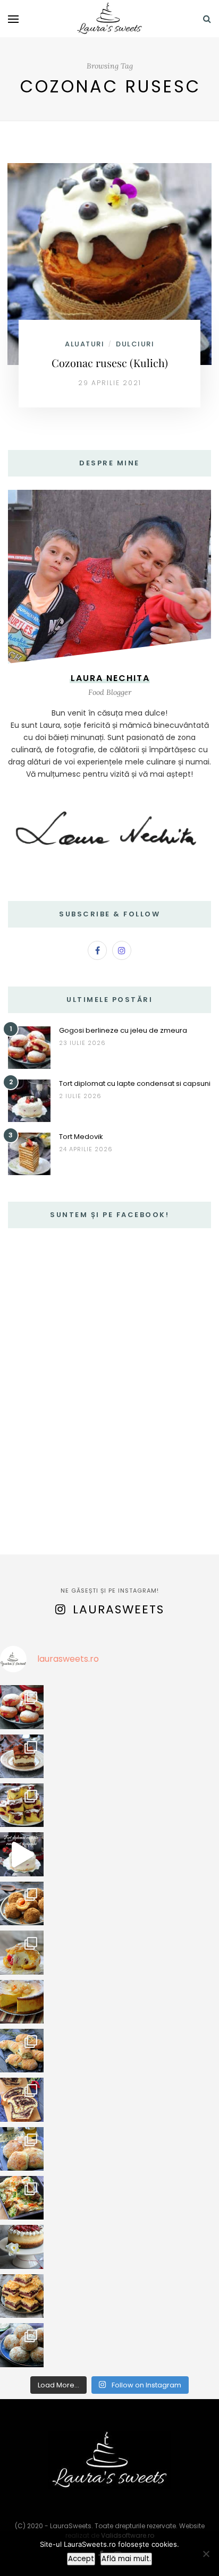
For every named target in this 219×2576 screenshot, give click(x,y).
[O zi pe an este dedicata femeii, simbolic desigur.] (22, 2247)
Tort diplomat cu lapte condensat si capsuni (135, 1083)
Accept (81, 2559)
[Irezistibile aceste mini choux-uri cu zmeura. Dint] (22, 1952)
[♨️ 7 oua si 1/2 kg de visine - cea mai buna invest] (22, 1805)
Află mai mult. (126, 2559)
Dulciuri (135, 344)
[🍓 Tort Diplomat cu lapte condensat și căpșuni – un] (22, 1854)
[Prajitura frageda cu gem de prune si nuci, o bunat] (22, 2296)
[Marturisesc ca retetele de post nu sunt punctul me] (22, 2345)
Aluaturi (85, 344)
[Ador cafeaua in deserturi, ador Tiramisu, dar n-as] (22, 1756)
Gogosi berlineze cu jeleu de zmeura (123, 1030)
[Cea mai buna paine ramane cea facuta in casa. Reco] (22, 2051)
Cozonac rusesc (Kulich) (110, 363)
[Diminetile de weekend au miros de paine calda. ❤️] (22, 2149)
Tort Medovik (81, 1137)
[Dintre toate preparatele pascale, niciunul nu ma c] (22, 2099)
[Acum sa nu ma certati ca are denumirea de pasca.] (22, 2002)
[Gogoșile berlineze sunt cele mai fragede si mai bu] (22, 1707)
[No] (206, 2554)
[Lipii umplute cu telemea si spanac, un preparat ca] (22, 2198)
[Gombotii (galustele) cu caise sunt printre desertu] (22, 1903)
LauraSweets (119, 1609)
